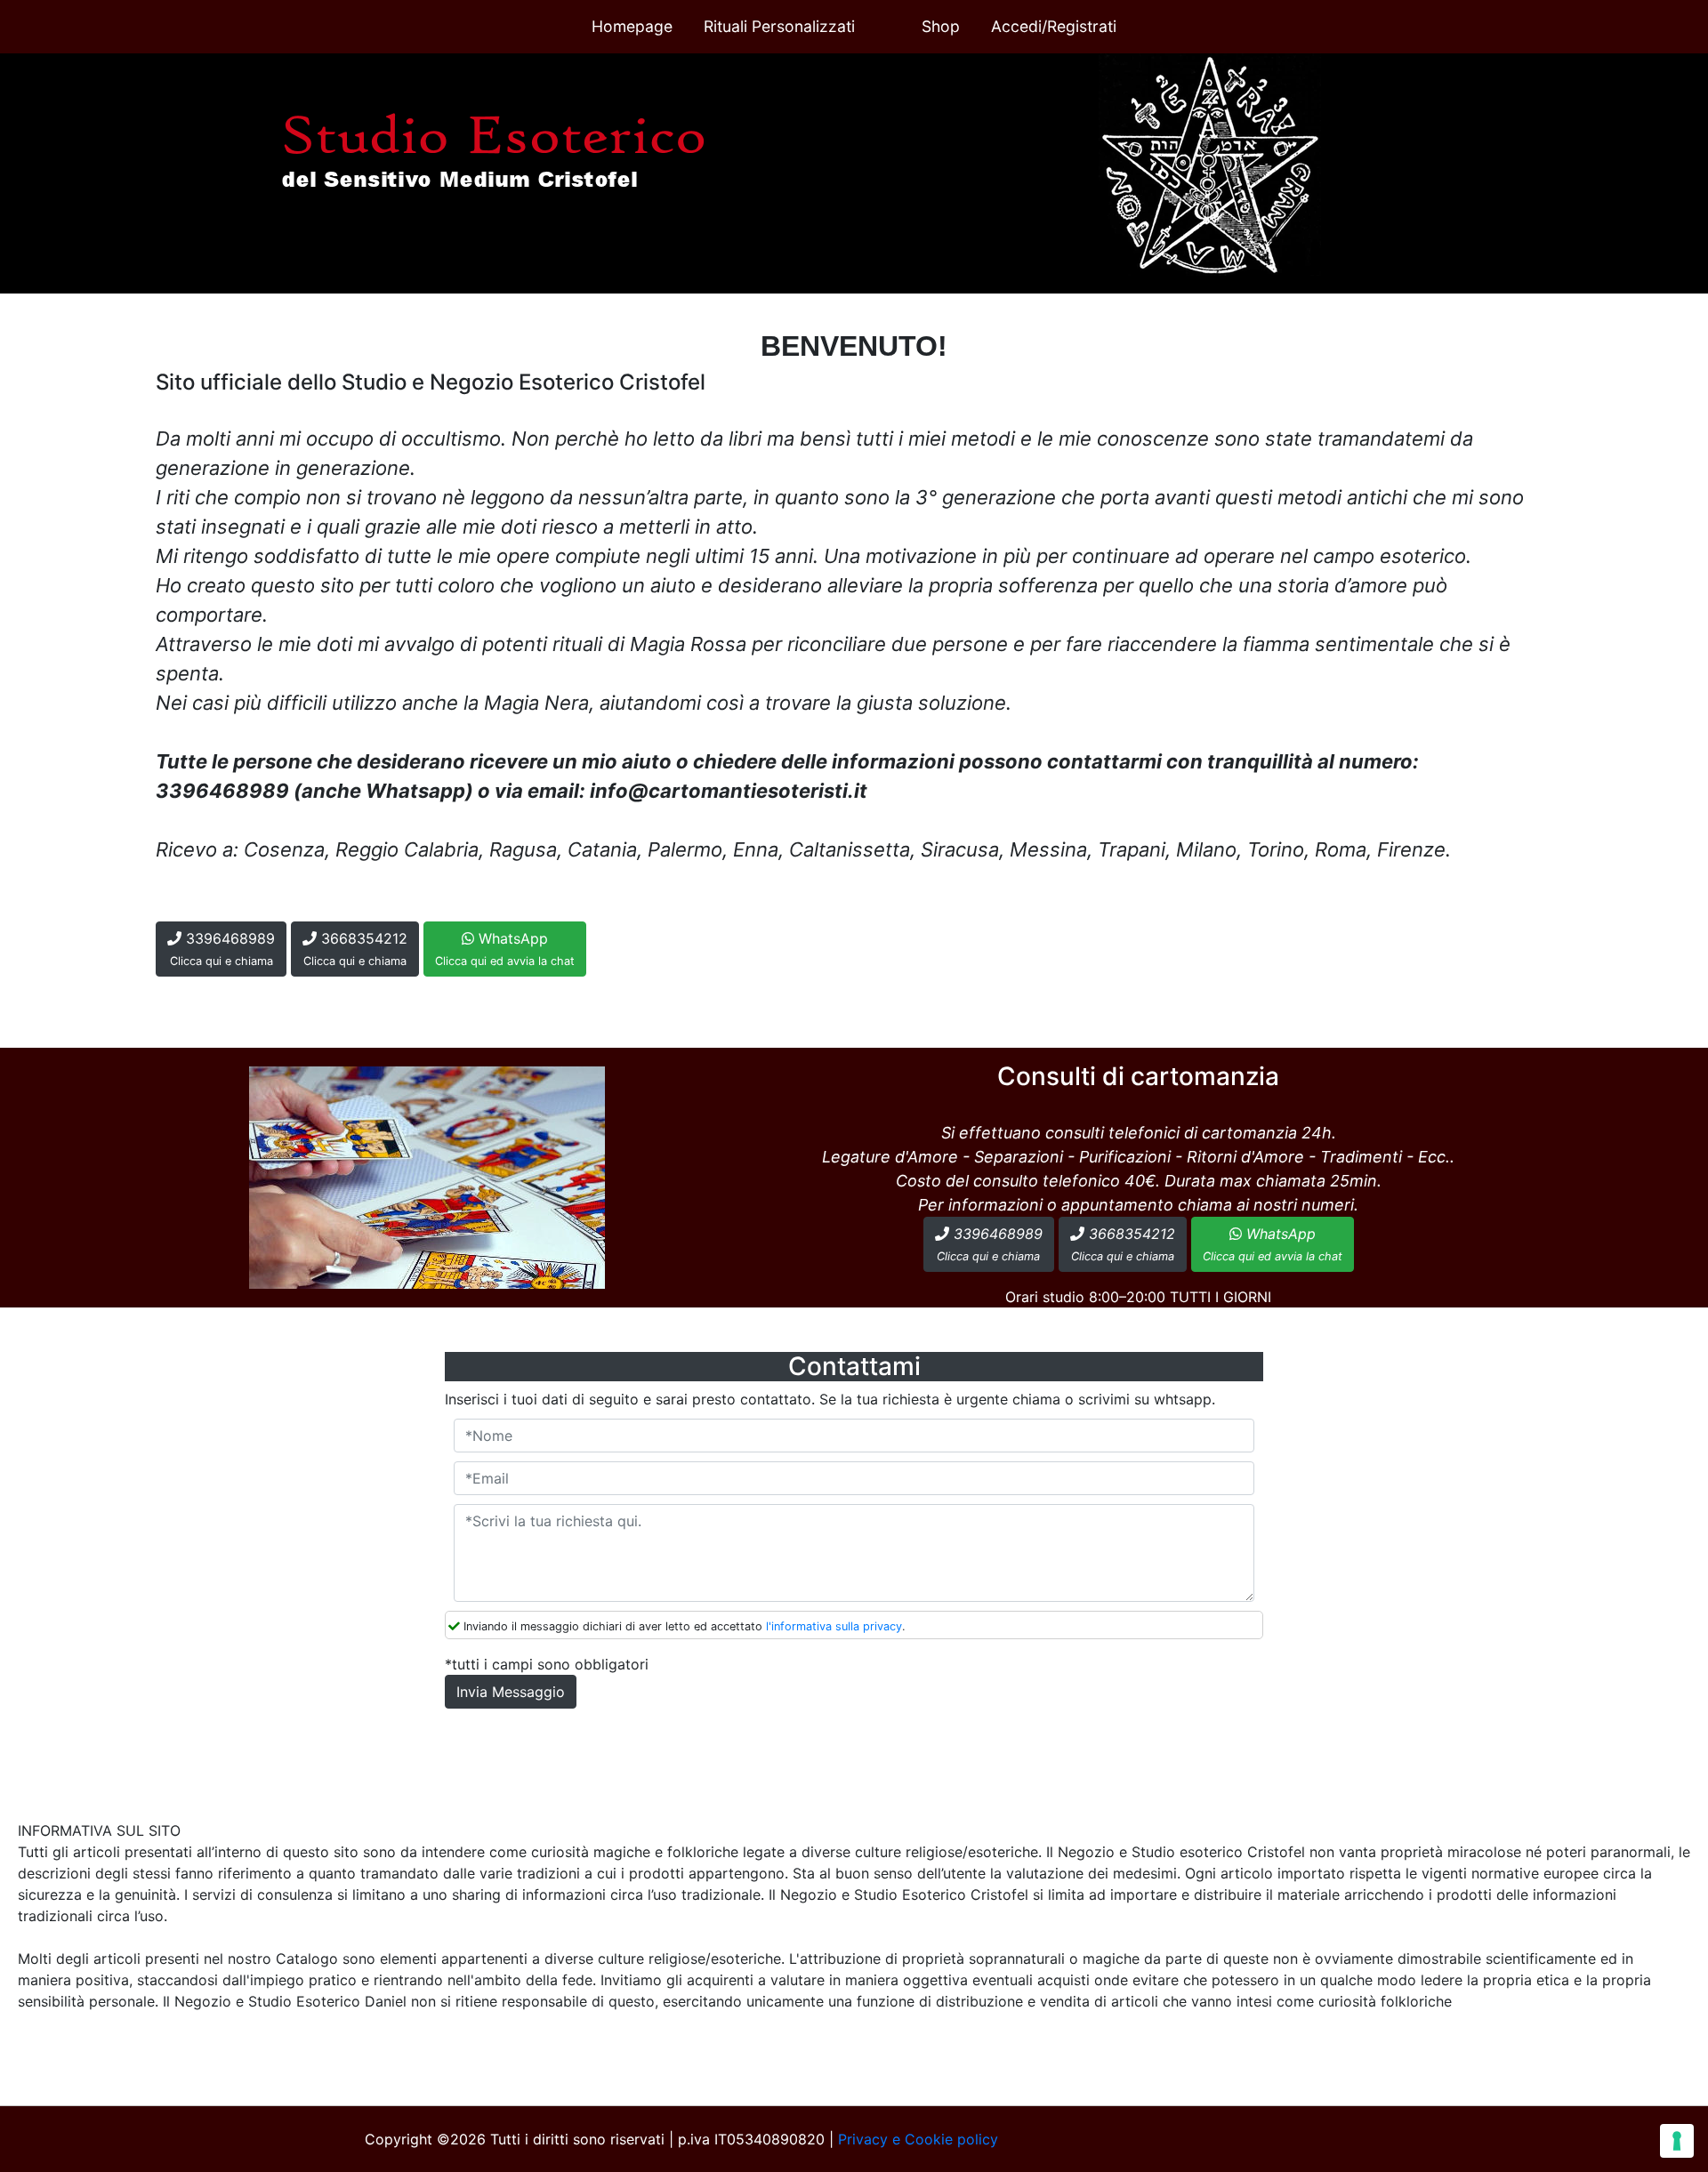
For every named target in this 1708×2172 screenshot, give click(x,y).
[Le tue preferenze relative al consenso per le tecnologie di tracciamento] (1677, 2141)
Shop (941, 26)
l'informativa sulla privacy (834, 1626)
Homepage (632, 26)
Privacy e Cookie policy (918, 2139)
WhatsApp (505, 949)
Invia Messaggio (511, 1692)
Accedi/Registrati (1054, 26)
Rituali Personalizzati (779, 26)
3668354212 (355, 949)
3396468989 (223, 949)
